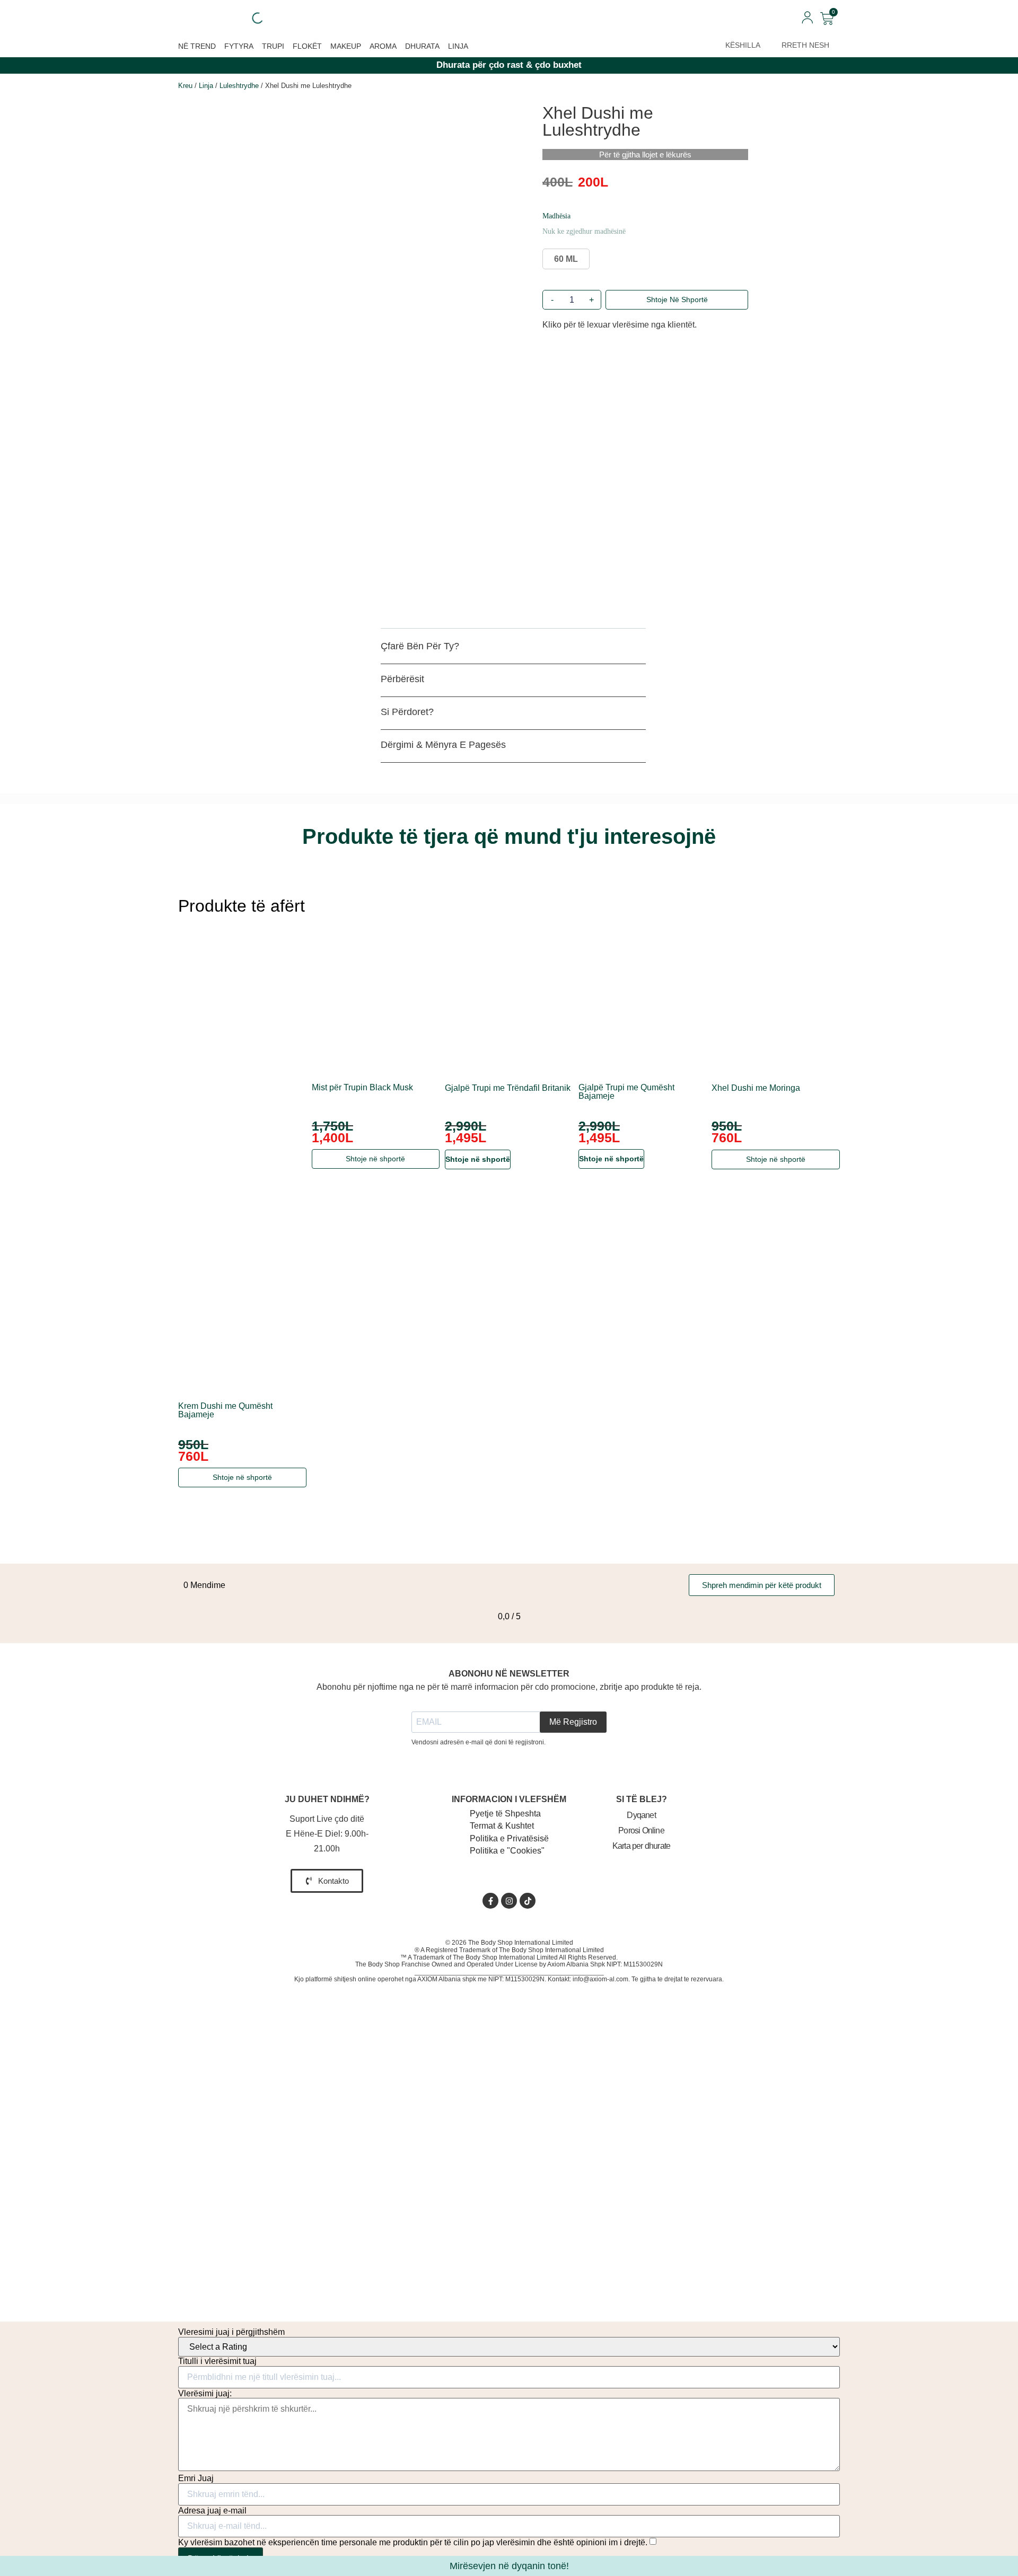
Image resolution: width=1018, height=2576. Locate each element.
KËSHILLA (743, 45)
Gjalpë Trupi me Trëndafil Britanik (508, 1088)
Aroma (383, 46)
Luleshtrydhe (239, 86)
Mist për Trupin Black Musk (362, 1088)
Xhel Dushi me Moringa (756, 1088)
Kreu (185, 86)
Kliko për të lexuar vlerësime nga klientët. (620, 325)
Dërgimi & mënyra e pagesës (443, 745)
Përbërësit (402, 679)
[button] (513, 650)
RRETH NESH (805, 45)
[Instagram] (509, 1901)
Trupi (273, 46)
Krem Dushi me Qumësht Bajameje (225, 1410)
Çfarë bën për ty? (420, 646)
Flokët (307, 46)
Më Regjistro (573, 1722)
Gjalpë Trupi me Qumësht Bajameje (626, 1092)
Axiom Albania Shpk (576, 1964)
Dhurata (422, 46)
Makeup (346, 46)
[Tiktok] (528, 1901)
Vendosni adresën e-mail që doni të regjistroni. (479, 1742)
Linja (458, 46)
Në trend (197, 46)
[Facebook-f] (490, 1901)
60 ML (566, 259)
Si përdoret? (407, 712)
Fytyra (239, 46)
